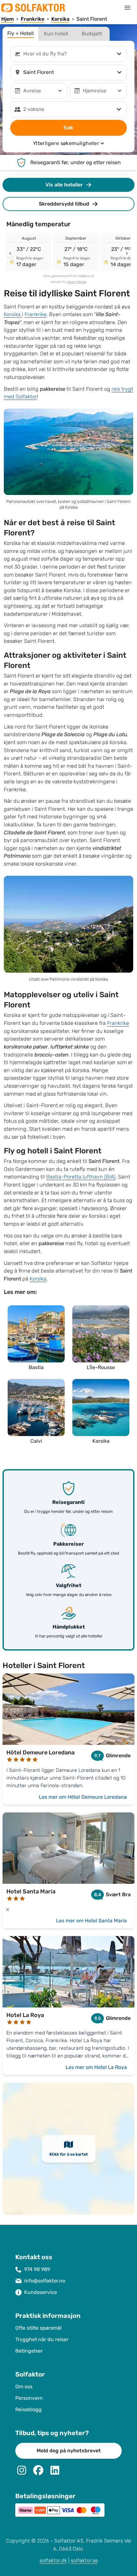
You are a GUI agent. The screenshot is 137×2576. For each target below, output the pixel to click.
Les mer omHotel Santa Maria (91, 1921)
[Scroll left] (10, 253)
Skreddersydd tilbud (64, 204)
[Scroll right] (127, 253)
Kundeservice (41, 2292)
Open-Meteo (77, 282)
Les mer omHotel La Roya (96, 2067)
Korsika (13, 314)
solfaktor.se (84, 2561)
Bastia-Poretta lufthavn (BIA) (81, 1177)
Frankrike (36, 314)
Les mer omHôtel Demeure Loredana (83, 1797)
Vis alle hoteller (64, 185)
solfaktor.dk (53, 2561)
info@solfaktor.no (45, 2281)
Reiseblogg (29, 2409)
